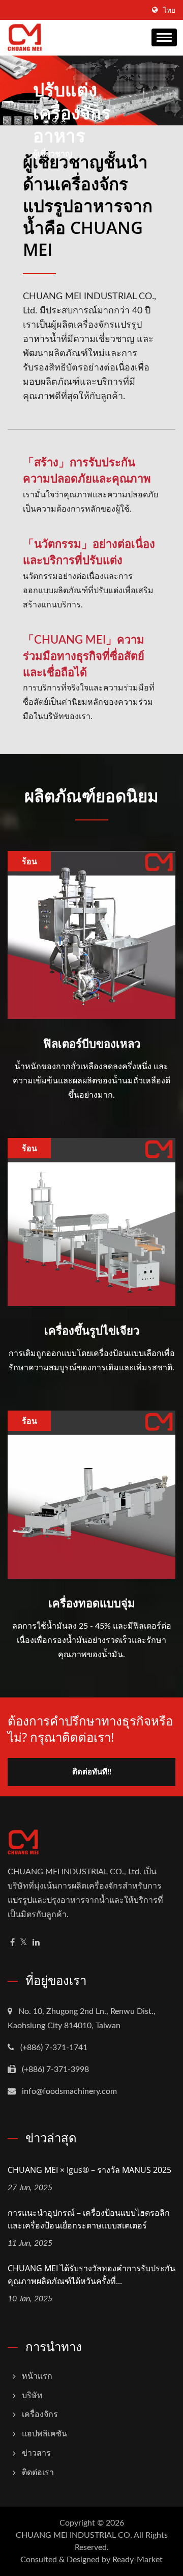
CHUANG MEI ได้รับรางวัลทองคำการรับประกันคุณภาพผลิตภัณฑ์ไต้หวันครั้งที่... (91, 2275)
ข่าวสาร (36, 2453)
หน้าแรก (37, 2376)
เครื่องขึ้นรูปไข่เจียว (92, 1330)
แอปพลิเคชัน (44, 2434)
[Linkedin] (36, 1943)
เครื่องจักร (40, 2414)
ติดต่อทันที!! (92, 1772)
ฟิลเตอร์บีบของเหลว (92, 1043)
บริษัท (32, 2396)
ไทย (169, 11)
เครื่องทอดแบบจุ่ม (92, 1603)
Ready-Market (138, 2560)
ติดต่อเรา (38, 2473)
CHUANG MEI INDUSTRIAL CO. (74, 2535)
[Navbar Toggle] (164, 37)
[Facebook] (12, 1943)
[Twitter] (24, 1943)
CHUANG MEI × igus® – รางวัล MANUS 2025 (89, 2170)
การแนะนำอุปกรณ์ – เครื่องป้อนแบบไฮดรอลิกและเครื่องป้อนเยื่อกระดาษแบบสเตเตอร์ (89, 2219)
